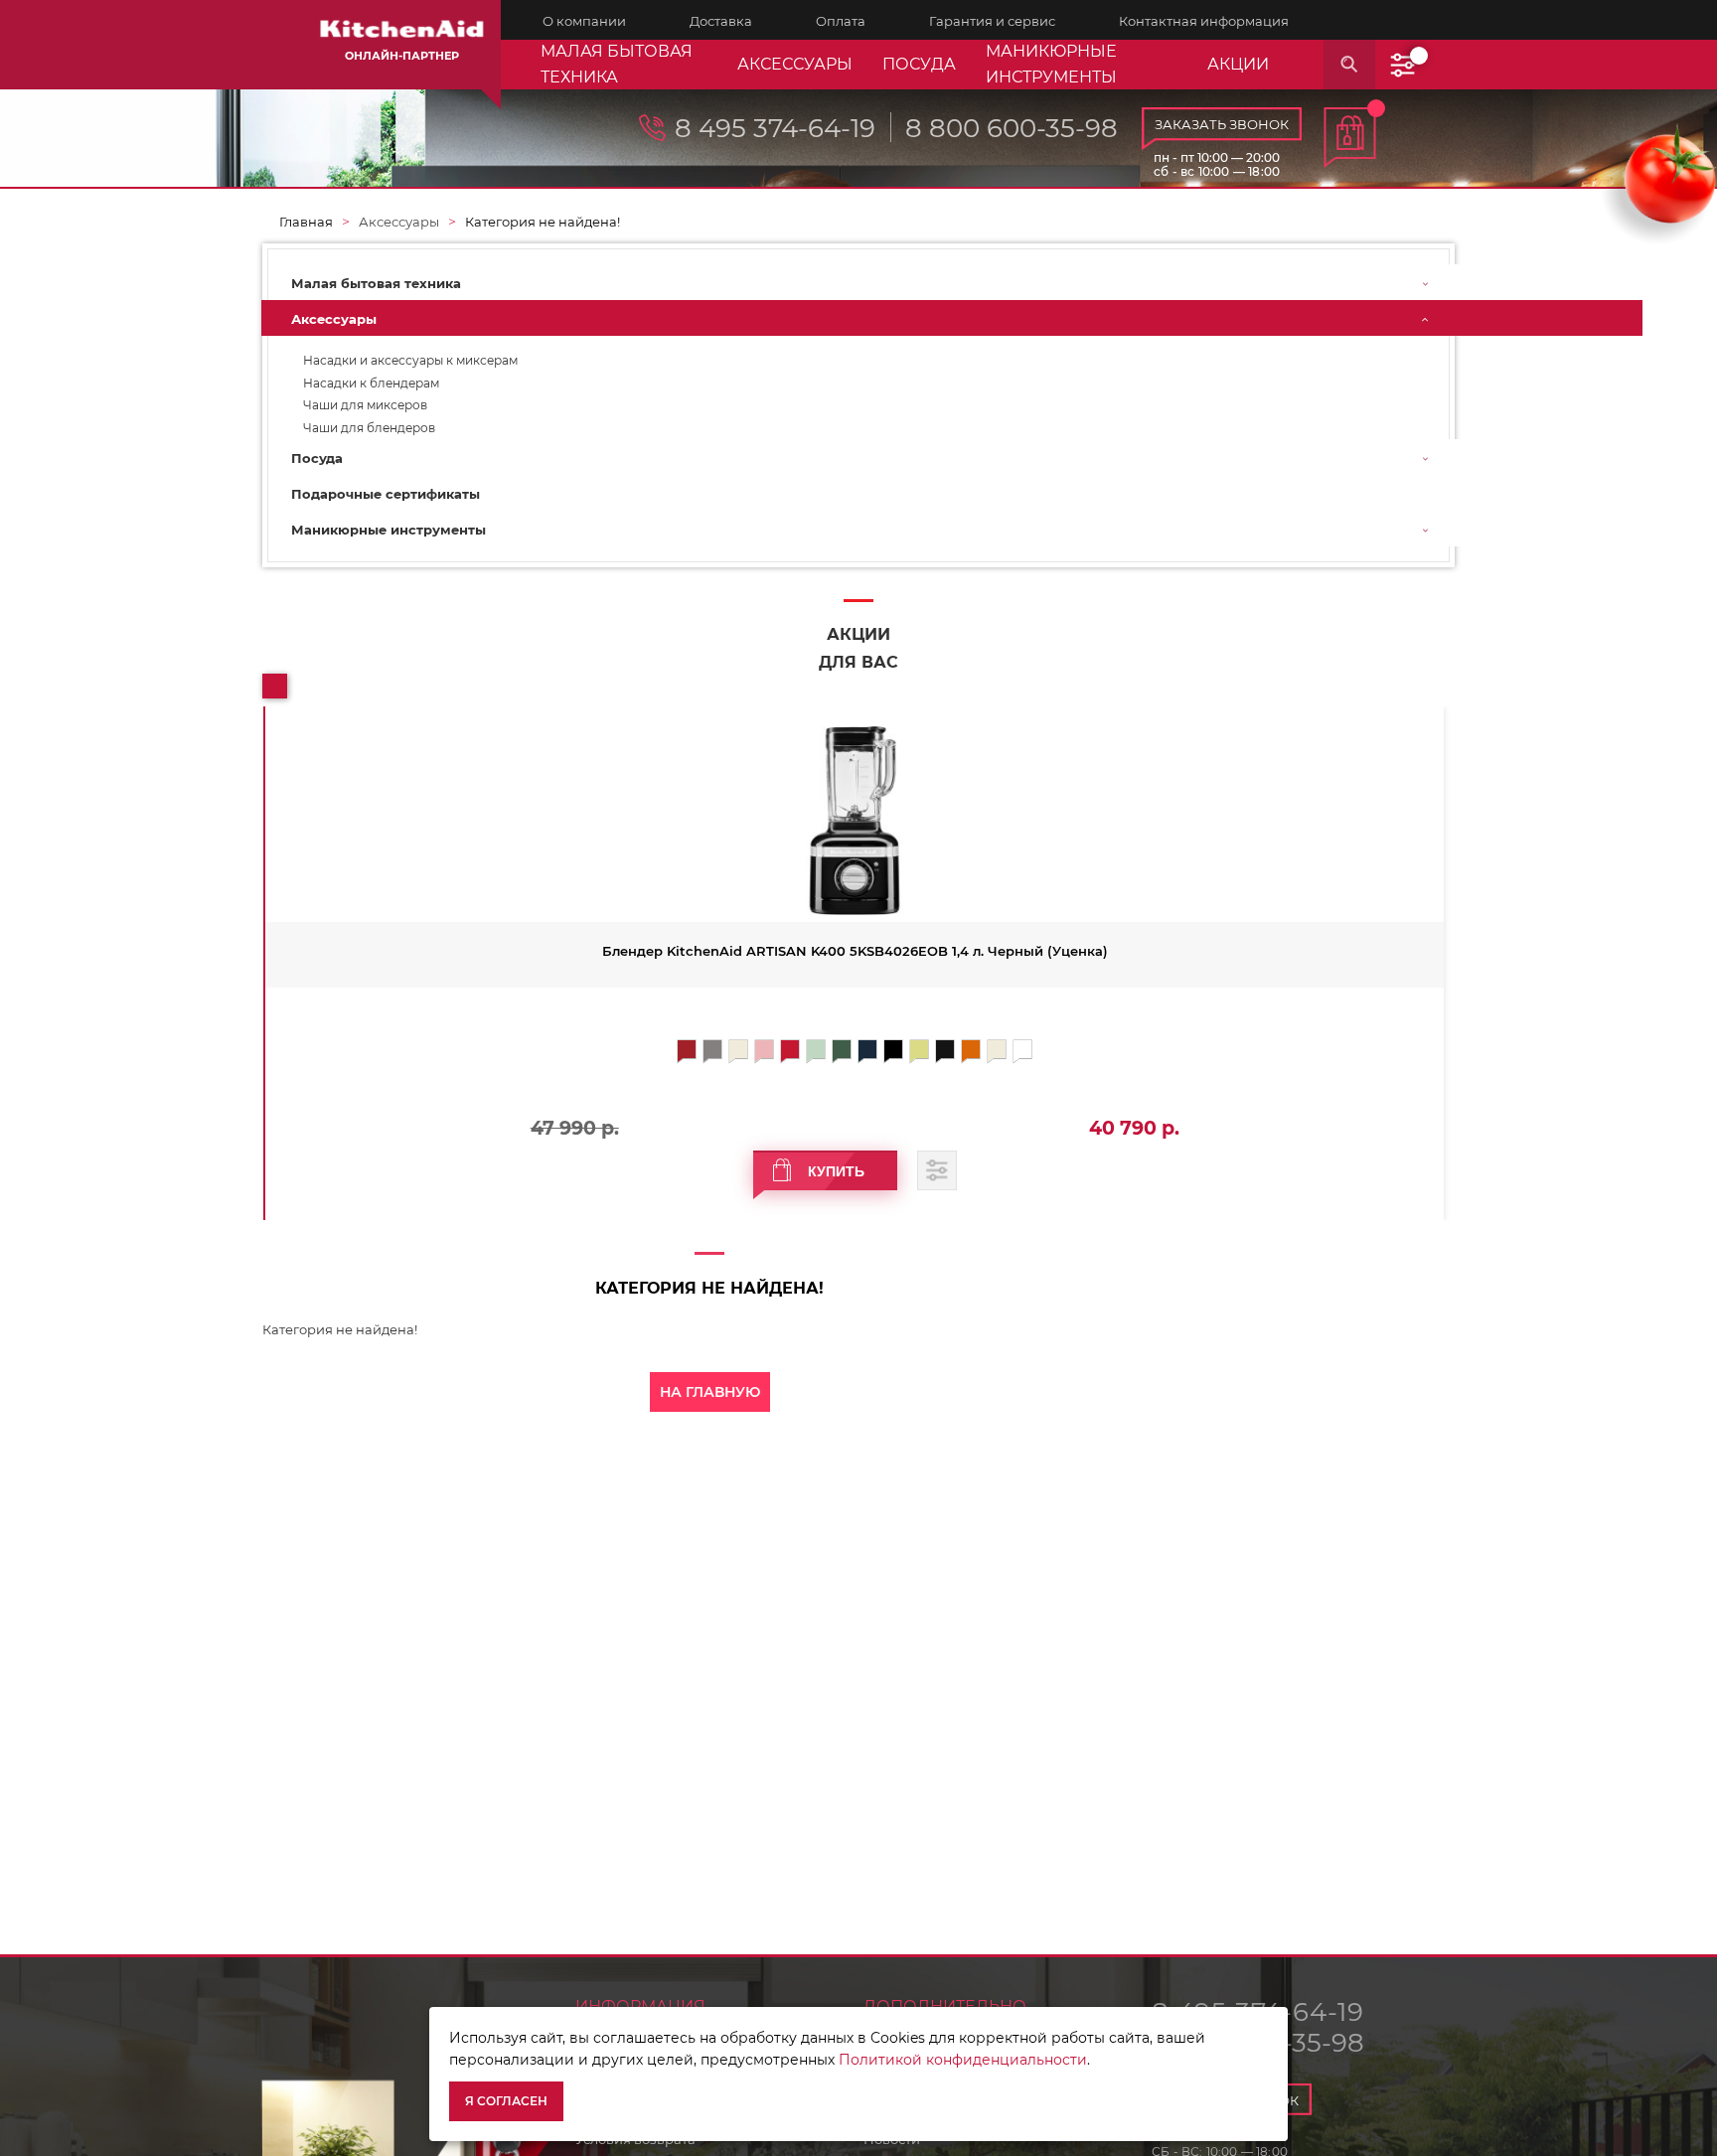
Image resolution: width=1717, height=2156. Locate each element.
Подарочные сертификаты (386, 494)
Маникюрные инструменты (1051, 64)
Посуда (919, 64)
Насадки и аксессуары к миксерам (410, 361)
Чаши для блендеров (369, 428)
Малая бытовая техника (617, 64)
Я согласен (506, 2101)
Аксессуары (795, 64)
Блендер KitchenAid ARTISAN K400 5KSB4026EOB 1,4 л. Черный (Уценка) (855, 951)
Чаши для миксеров (365, 405)
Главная (306, 222)
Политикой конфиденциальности (963, 2060)
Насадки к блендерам (371, 384)
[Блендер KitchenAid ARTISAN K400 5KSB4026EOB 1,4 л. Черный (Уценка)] (855, 821)
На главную (710, 1392)
